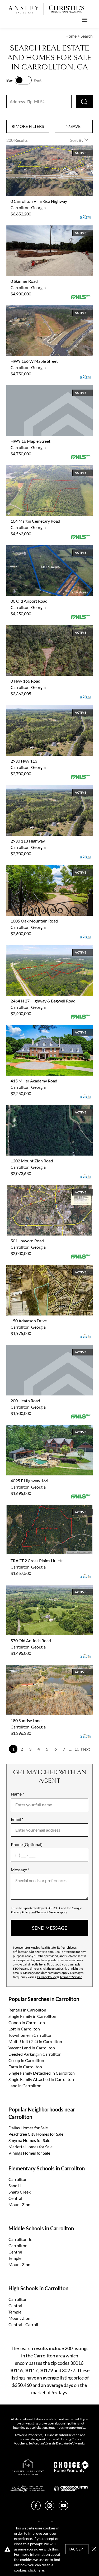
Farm (25, 2067)
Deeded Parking (35, 2054)
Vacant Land (32, 2048)
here (42, 1964)
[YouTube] (63, 2509)
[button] (94, 2549)
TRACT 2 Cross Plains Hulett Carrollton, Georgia (43, 1511)
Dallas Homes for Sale (28, 2128)
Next (86, 1749)
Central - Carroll (23, 2324)
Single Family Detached (42, 2073)
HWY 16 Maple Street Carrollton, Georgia (44, 388)
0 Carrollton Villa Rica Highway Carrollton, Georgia (45, 152)
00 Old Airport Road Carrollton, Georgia (43, 548)
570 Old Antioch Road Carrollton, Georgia (44, 1588)
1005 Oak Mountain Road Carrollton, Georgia (48, 868)
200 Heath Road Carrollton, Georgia (39, 1348)
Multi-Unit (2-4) (35, 2041)
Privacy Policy (20, 1912)
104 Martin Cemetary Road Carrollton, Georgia (49, 468)
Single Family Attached (41, 2079)
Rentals (27, 2010)
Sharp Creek (20, 2192)
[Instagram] (50, 2509)
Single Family (32, 2016)
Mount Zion (19, 2204)
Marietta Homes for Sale (30, 2147)
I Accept (77, 2549)
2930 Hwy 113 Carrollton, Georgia (38, 708)
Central (15, 2198)
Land (25, 2086)
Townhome (30, 2035)
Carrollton (18, 2179)
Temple (15, 2258)
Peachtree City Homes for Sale (36, 2134)
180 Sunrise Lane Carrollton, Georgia (40, 1668)
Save (75, 126)
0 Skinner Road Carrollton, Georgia (38, 228)
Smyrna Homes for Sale (29, 2140)
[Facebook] (36, 2509)
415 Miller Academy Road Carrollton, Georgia (48, 1028)
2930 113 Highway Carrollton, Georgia (41, 788)
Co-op (26, 2060)
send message (49, 1928)
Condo (27, 2022)
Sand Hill (16, 2186)
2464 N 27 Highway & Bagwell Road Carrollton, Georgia (49, 951)
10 (77, 1749)
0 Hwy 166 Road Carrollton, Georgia (39, 628)
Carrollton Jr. (20, 2239)
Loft (24, 2029)
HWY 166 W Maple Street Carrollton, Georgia (48, 308)
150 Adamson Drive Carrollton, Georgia (42, 1268)
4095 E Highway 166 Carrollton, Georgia (43, 1428)
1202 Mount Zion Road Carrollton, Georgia (46, 1108)
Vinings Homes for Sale (29, 2153)
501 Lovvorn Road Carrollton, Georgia (41, 1188)
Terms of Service (48, 1912)
